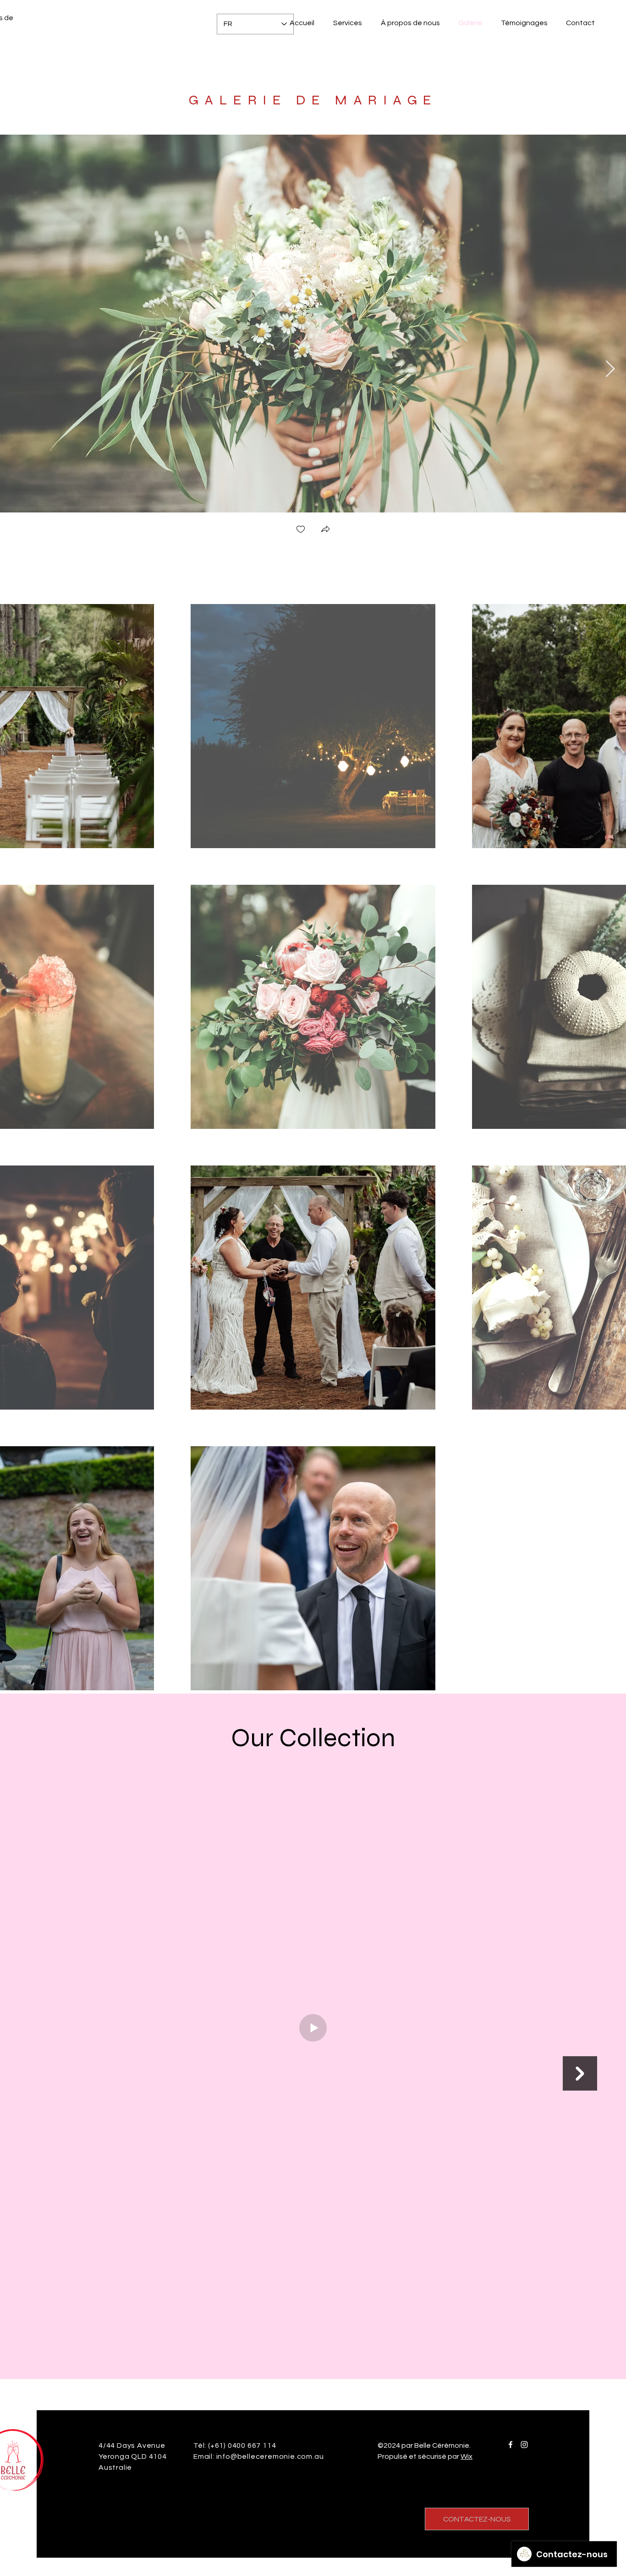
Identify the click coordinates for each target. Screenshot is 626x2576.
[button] (325, 530)
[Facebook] (511, 2445)
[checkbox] (301, 530)
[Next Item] (610, 369)
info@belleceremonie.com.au (270, 2456)
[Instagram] (524, 2445)
